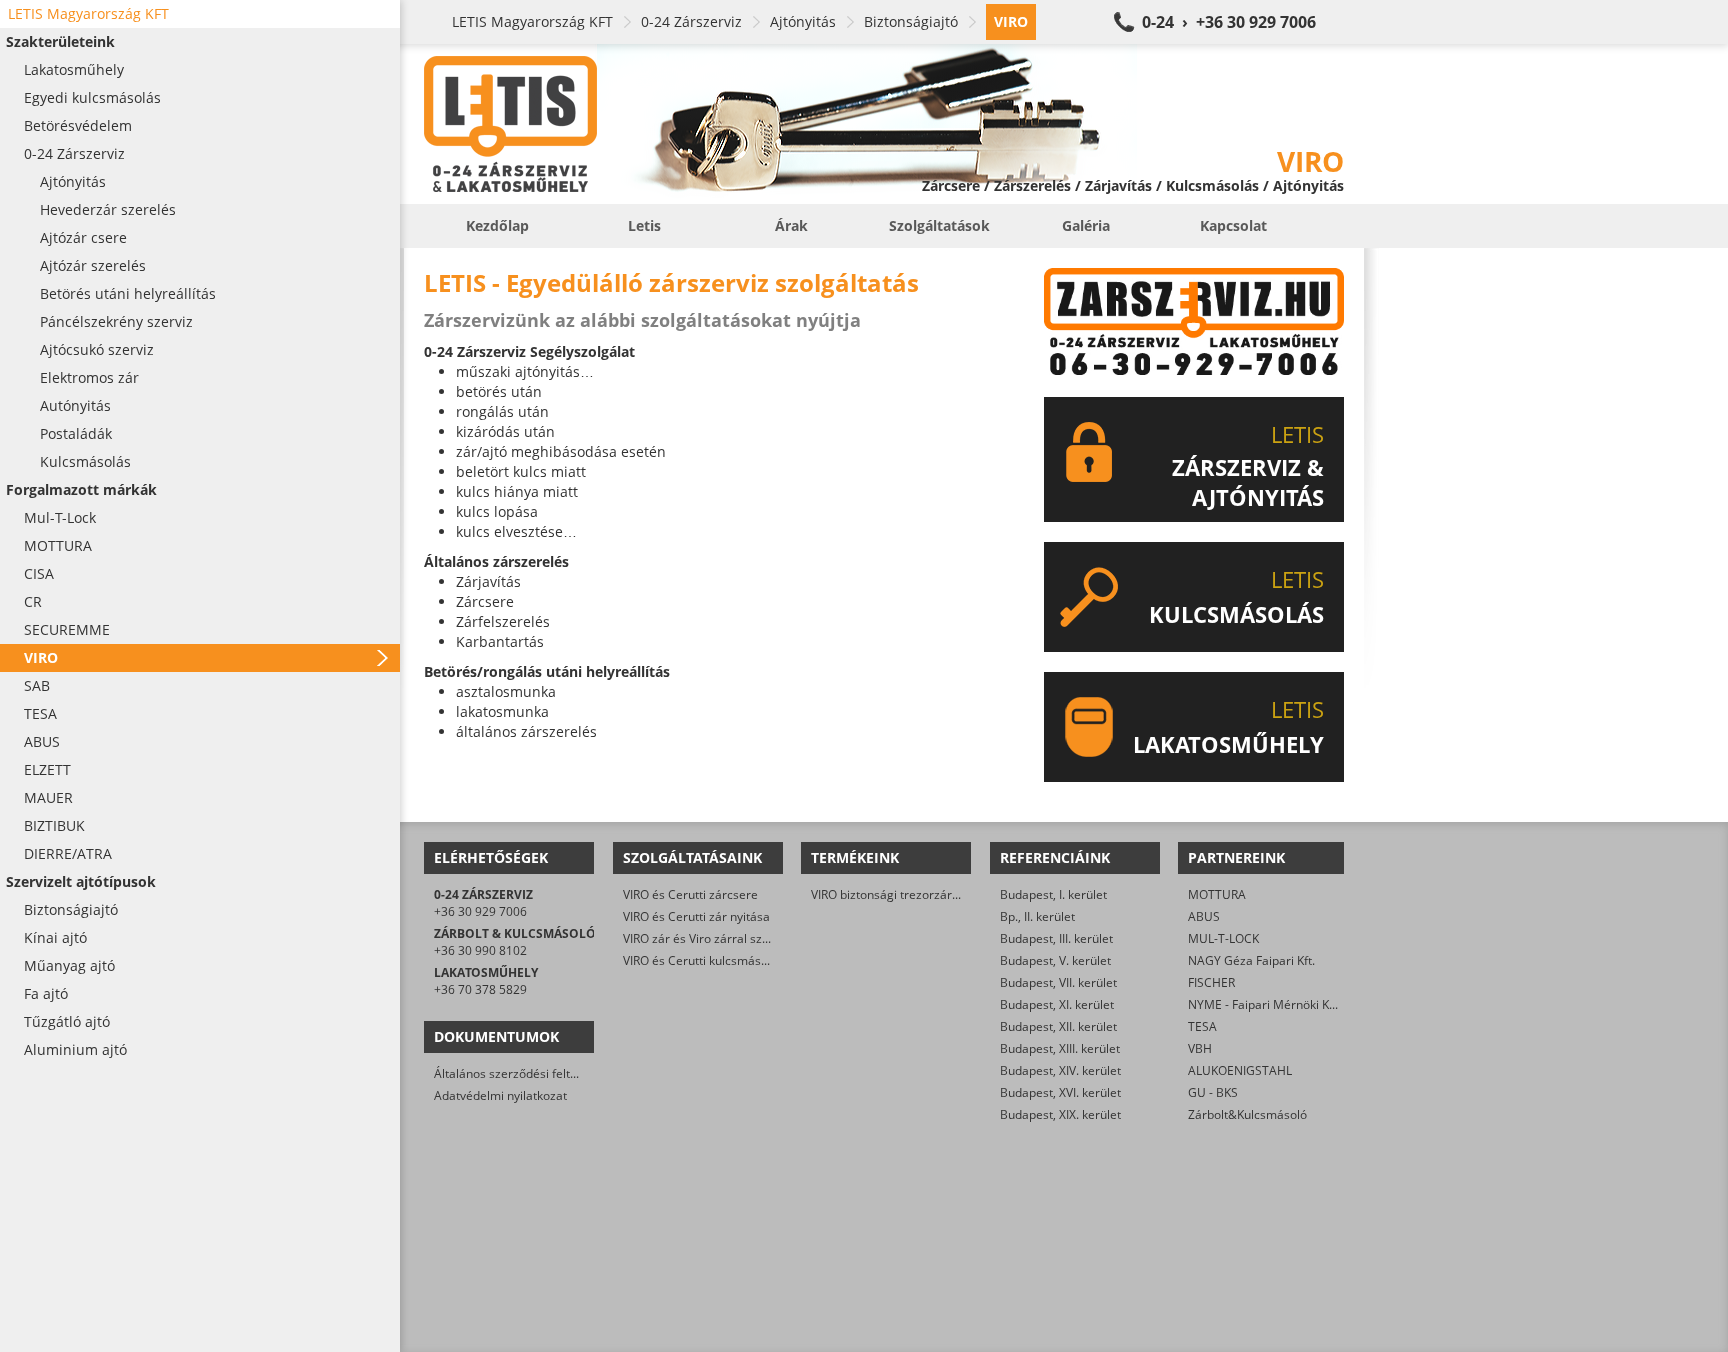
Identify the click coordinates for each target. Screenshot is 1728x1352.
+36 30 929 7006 (480, 911)
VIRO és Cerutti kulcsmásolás (703, 960)
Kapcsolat (1233, 225)
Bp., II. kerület (1037, 916)
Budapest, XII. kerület (1058, 1026)
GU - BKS (1213, 1092)
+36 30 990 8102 (480, 950)
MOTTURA (1217, 894)
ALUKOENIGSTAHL (1240, 1070)
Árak (791, 225)
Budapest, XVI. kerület (1060, 1092)
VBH (1200, 1048)
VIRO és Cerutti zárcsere (690, 894)
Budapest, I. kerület (1053, 894)
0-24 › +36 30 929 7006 (1229, 22)
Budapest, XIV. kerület (1060, 1070)
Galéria (1086, 225)
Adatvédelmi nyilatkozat (500, 1095)
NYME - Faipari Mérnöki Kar (1264, 1004)
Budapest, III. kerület (1056, 938)
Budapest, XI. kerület (1057, 1004)
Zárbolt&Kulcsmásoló (1247, 1114)
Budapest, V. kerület (1055, 960)
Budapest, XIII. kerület (1060, 1048)
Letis (644, 225)
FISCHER (1211, 982)
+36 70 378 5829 (480, 989)
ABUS (1204, 916)
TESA (1202, 1026)
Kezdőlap (497, 225)
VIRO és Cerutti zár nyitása (696, 916)
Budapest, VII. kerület (1058, 982)
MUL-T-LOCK (1223, 938)
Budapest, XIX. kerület (1060, 1114)
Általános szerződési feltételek (519, 1073)
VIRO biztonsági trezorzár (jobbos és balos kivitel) (947, 894)
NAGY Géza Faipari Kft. (1251, 960)
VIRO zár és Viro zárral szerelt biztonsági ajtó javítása (770, 938)
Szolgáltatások (939, 225)
